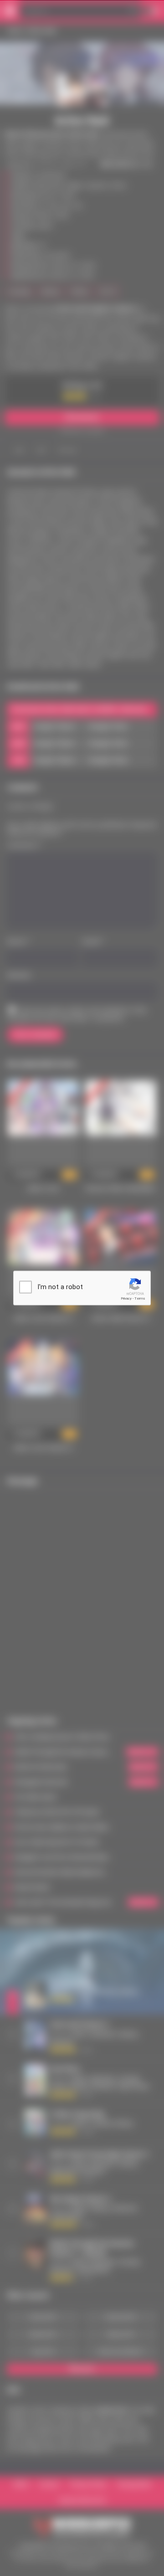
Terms (140, 1298)
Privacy (126, 1298)
